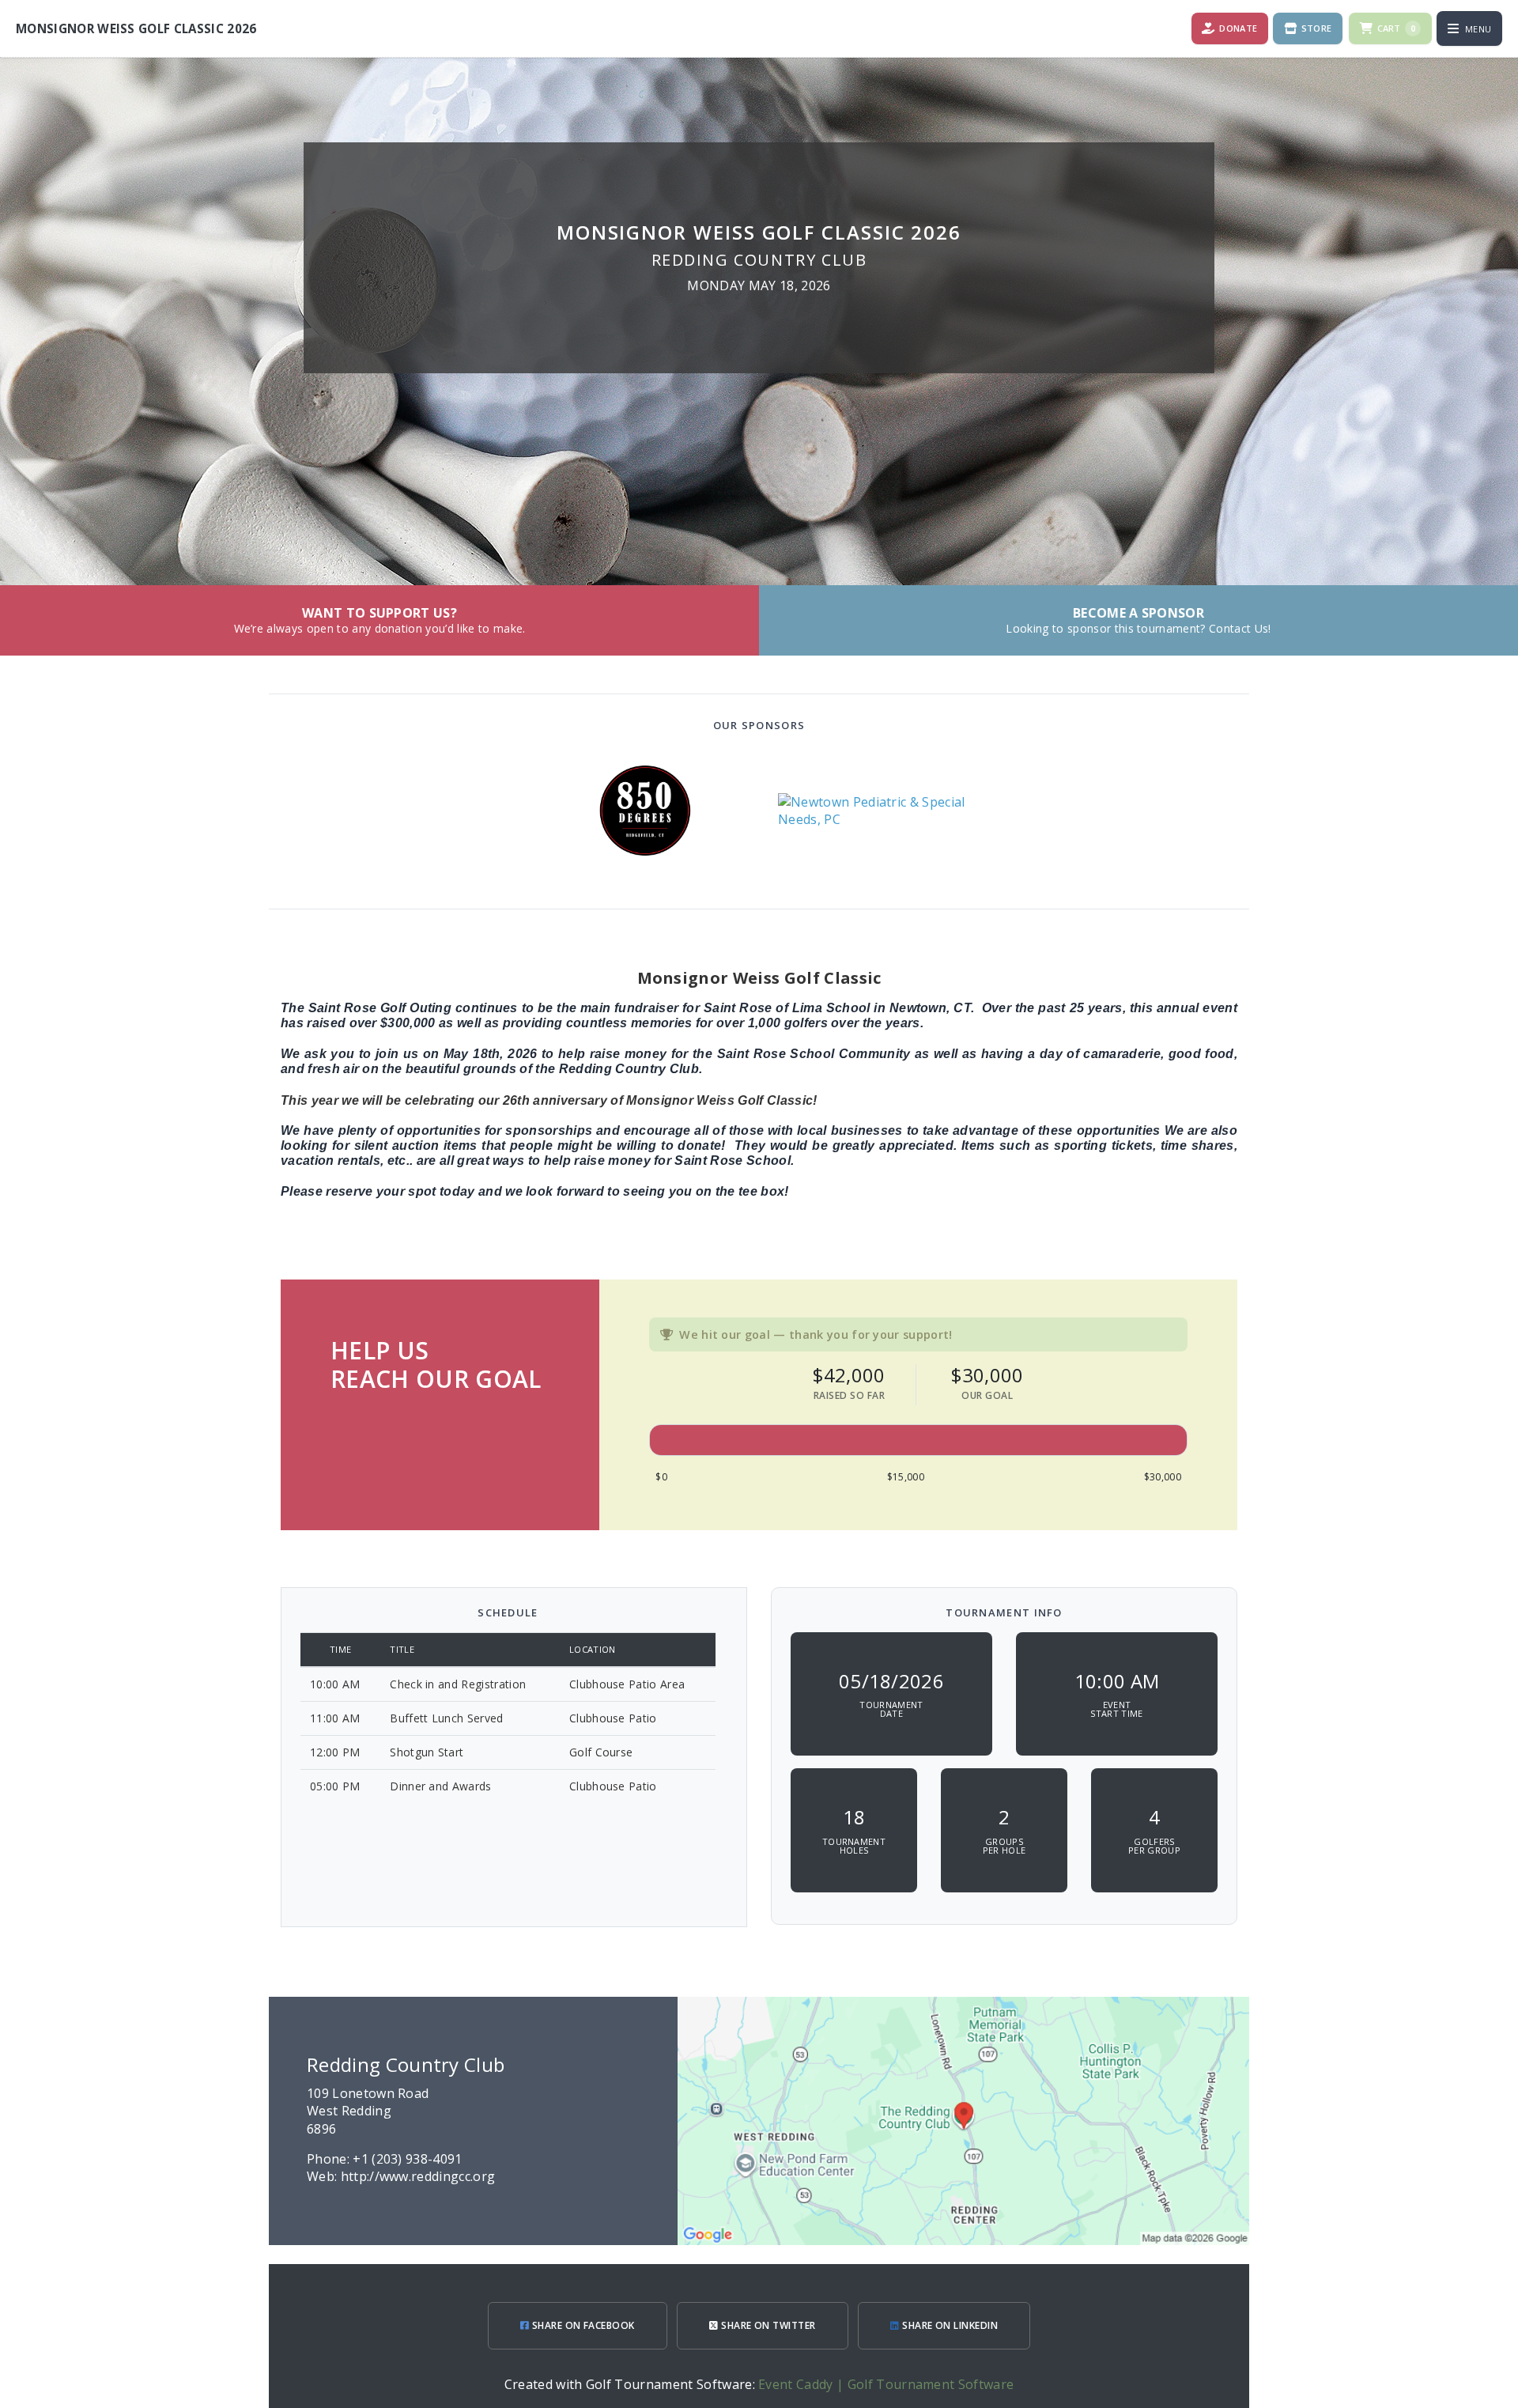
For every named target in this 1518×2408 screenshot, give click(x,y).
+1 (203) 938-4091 (407, 2159)
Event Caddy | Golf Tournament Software (886, 2384)
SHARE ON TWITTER (767, 2325)
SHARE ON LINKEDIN (949, 2325)
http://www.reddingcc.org (418, 2176)
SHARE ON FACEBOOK (582, 2325)
